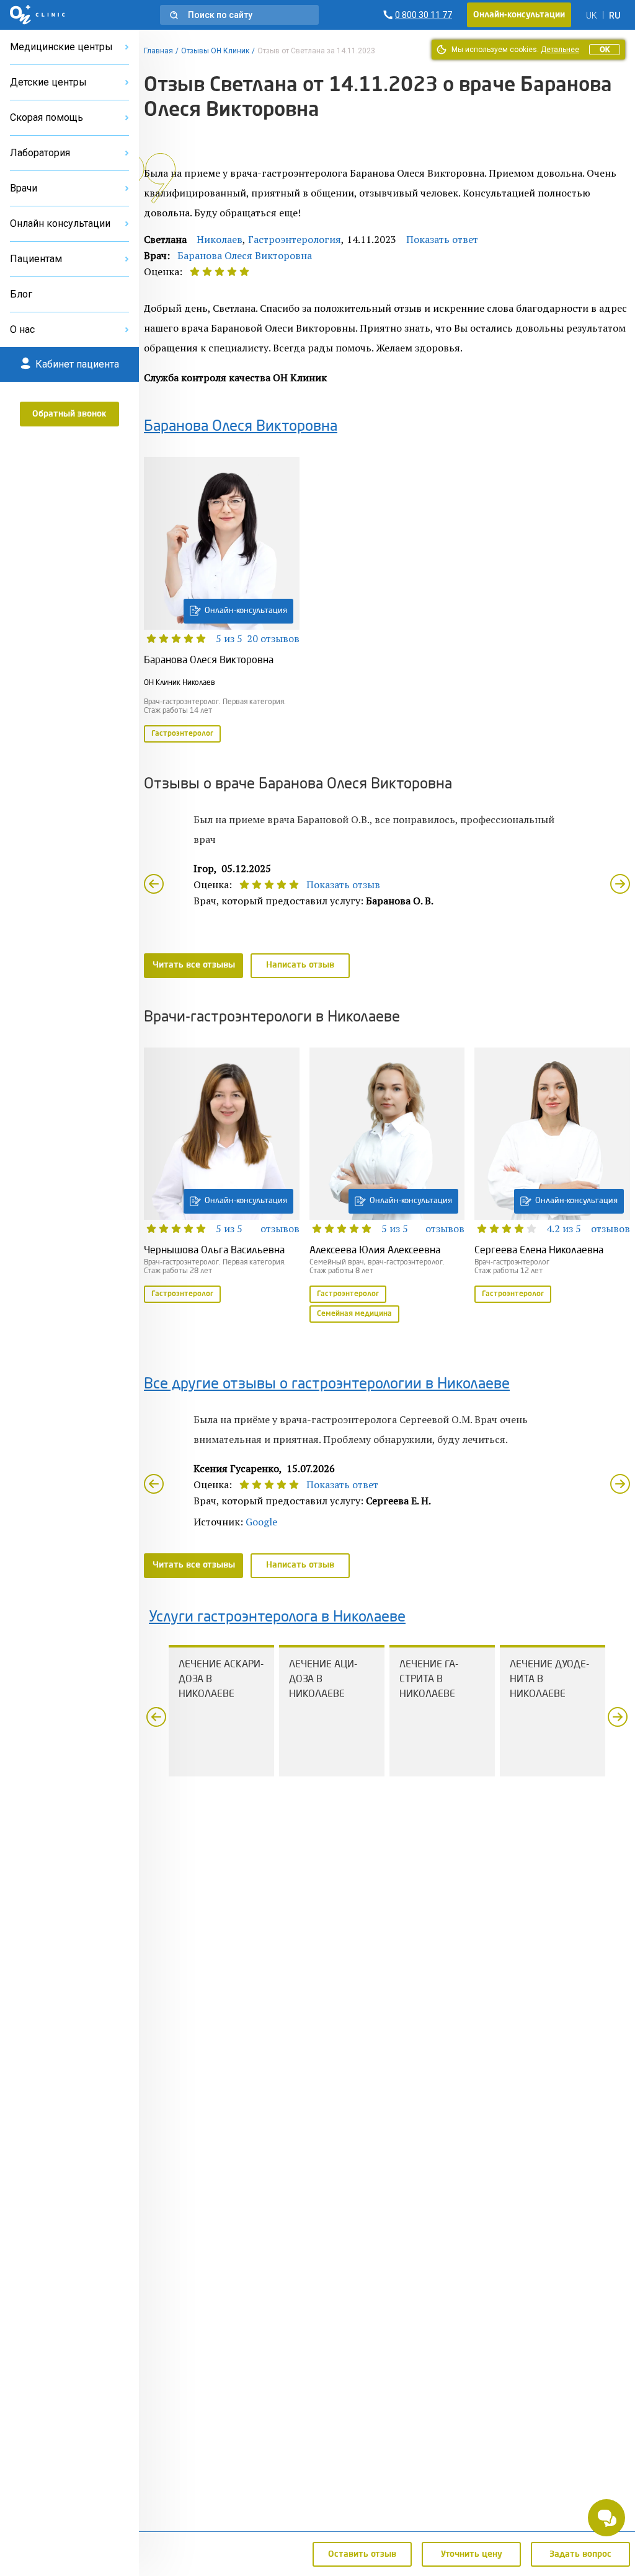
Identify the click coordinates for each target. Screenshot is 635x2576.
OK (605, 50)
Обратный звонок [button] (69, 414)
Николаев (220, 239)
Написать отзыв (300, 965)
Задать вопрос (580, 2554)
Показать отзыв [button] (343, 884)
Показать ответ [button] (442, 239)
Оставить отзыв (362, 2554)
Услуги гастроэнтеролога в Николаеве (277, 1618)
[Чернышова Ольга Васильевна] (222, 1176)
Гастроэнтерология (295, 239)
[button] (239, 15)
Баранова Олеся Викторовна (245, 255)
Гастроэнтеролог (182, 734)
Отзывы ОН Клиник (215, 51)
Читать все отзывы (194, 965)
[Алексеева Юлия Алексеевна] (387, 1186)
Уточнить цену (472, 2554)
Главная (158, 51)
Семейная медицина (354, 1314)
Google (261, 1522)
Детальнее (560, 50)
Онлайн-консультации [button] (519, 15)
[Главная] (38, 15)
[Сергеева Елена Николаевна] (552, 1176)
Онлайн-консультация (246, 611)
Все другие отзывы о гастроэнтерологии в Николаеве (327, 1385)
